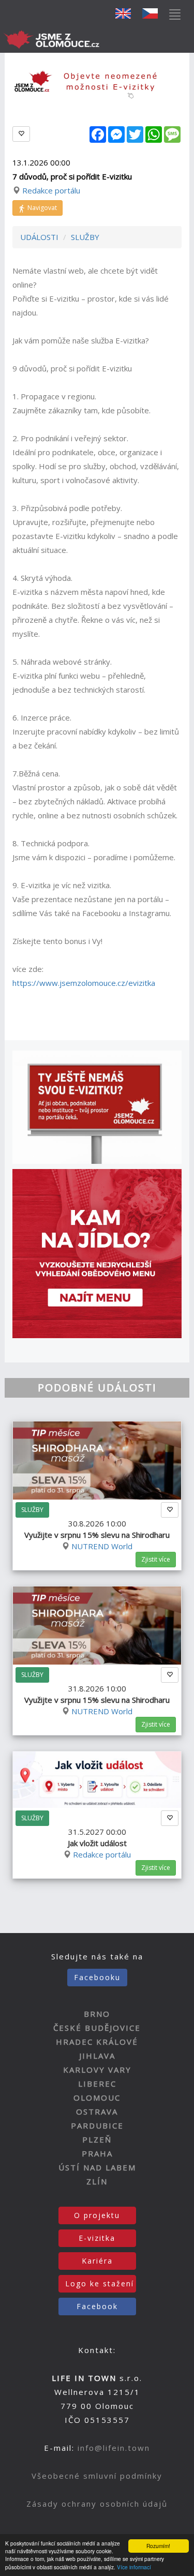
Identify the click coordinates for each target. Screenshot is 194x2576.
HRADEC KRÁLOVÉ (97, 2042)
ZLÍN (97, 2181)
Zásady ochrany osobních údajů (97, 2504)
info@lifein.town (114, 2448)
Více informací (134, 2567)
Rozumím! (158, 2546)
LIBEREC (97, 2084)
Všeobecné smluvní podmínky (97, 2476)
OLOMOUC (97, 2098)
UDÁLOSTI (39, 237)
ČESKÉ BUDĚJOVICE (97, 2028)
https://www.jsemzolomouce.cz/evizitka (84, 983)
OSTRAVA (97, 2111)
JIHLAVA (97, 2056)
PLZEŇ (97, 2139)
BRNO (97, 2014)
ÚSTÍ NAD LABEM (97, 2167)
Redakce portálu (51, 190)
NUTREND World (102, 1546)
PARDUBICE (97, 2125)
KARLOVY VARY (97, 2070)
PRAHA (97, 2153)
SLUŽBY (85, 237)
